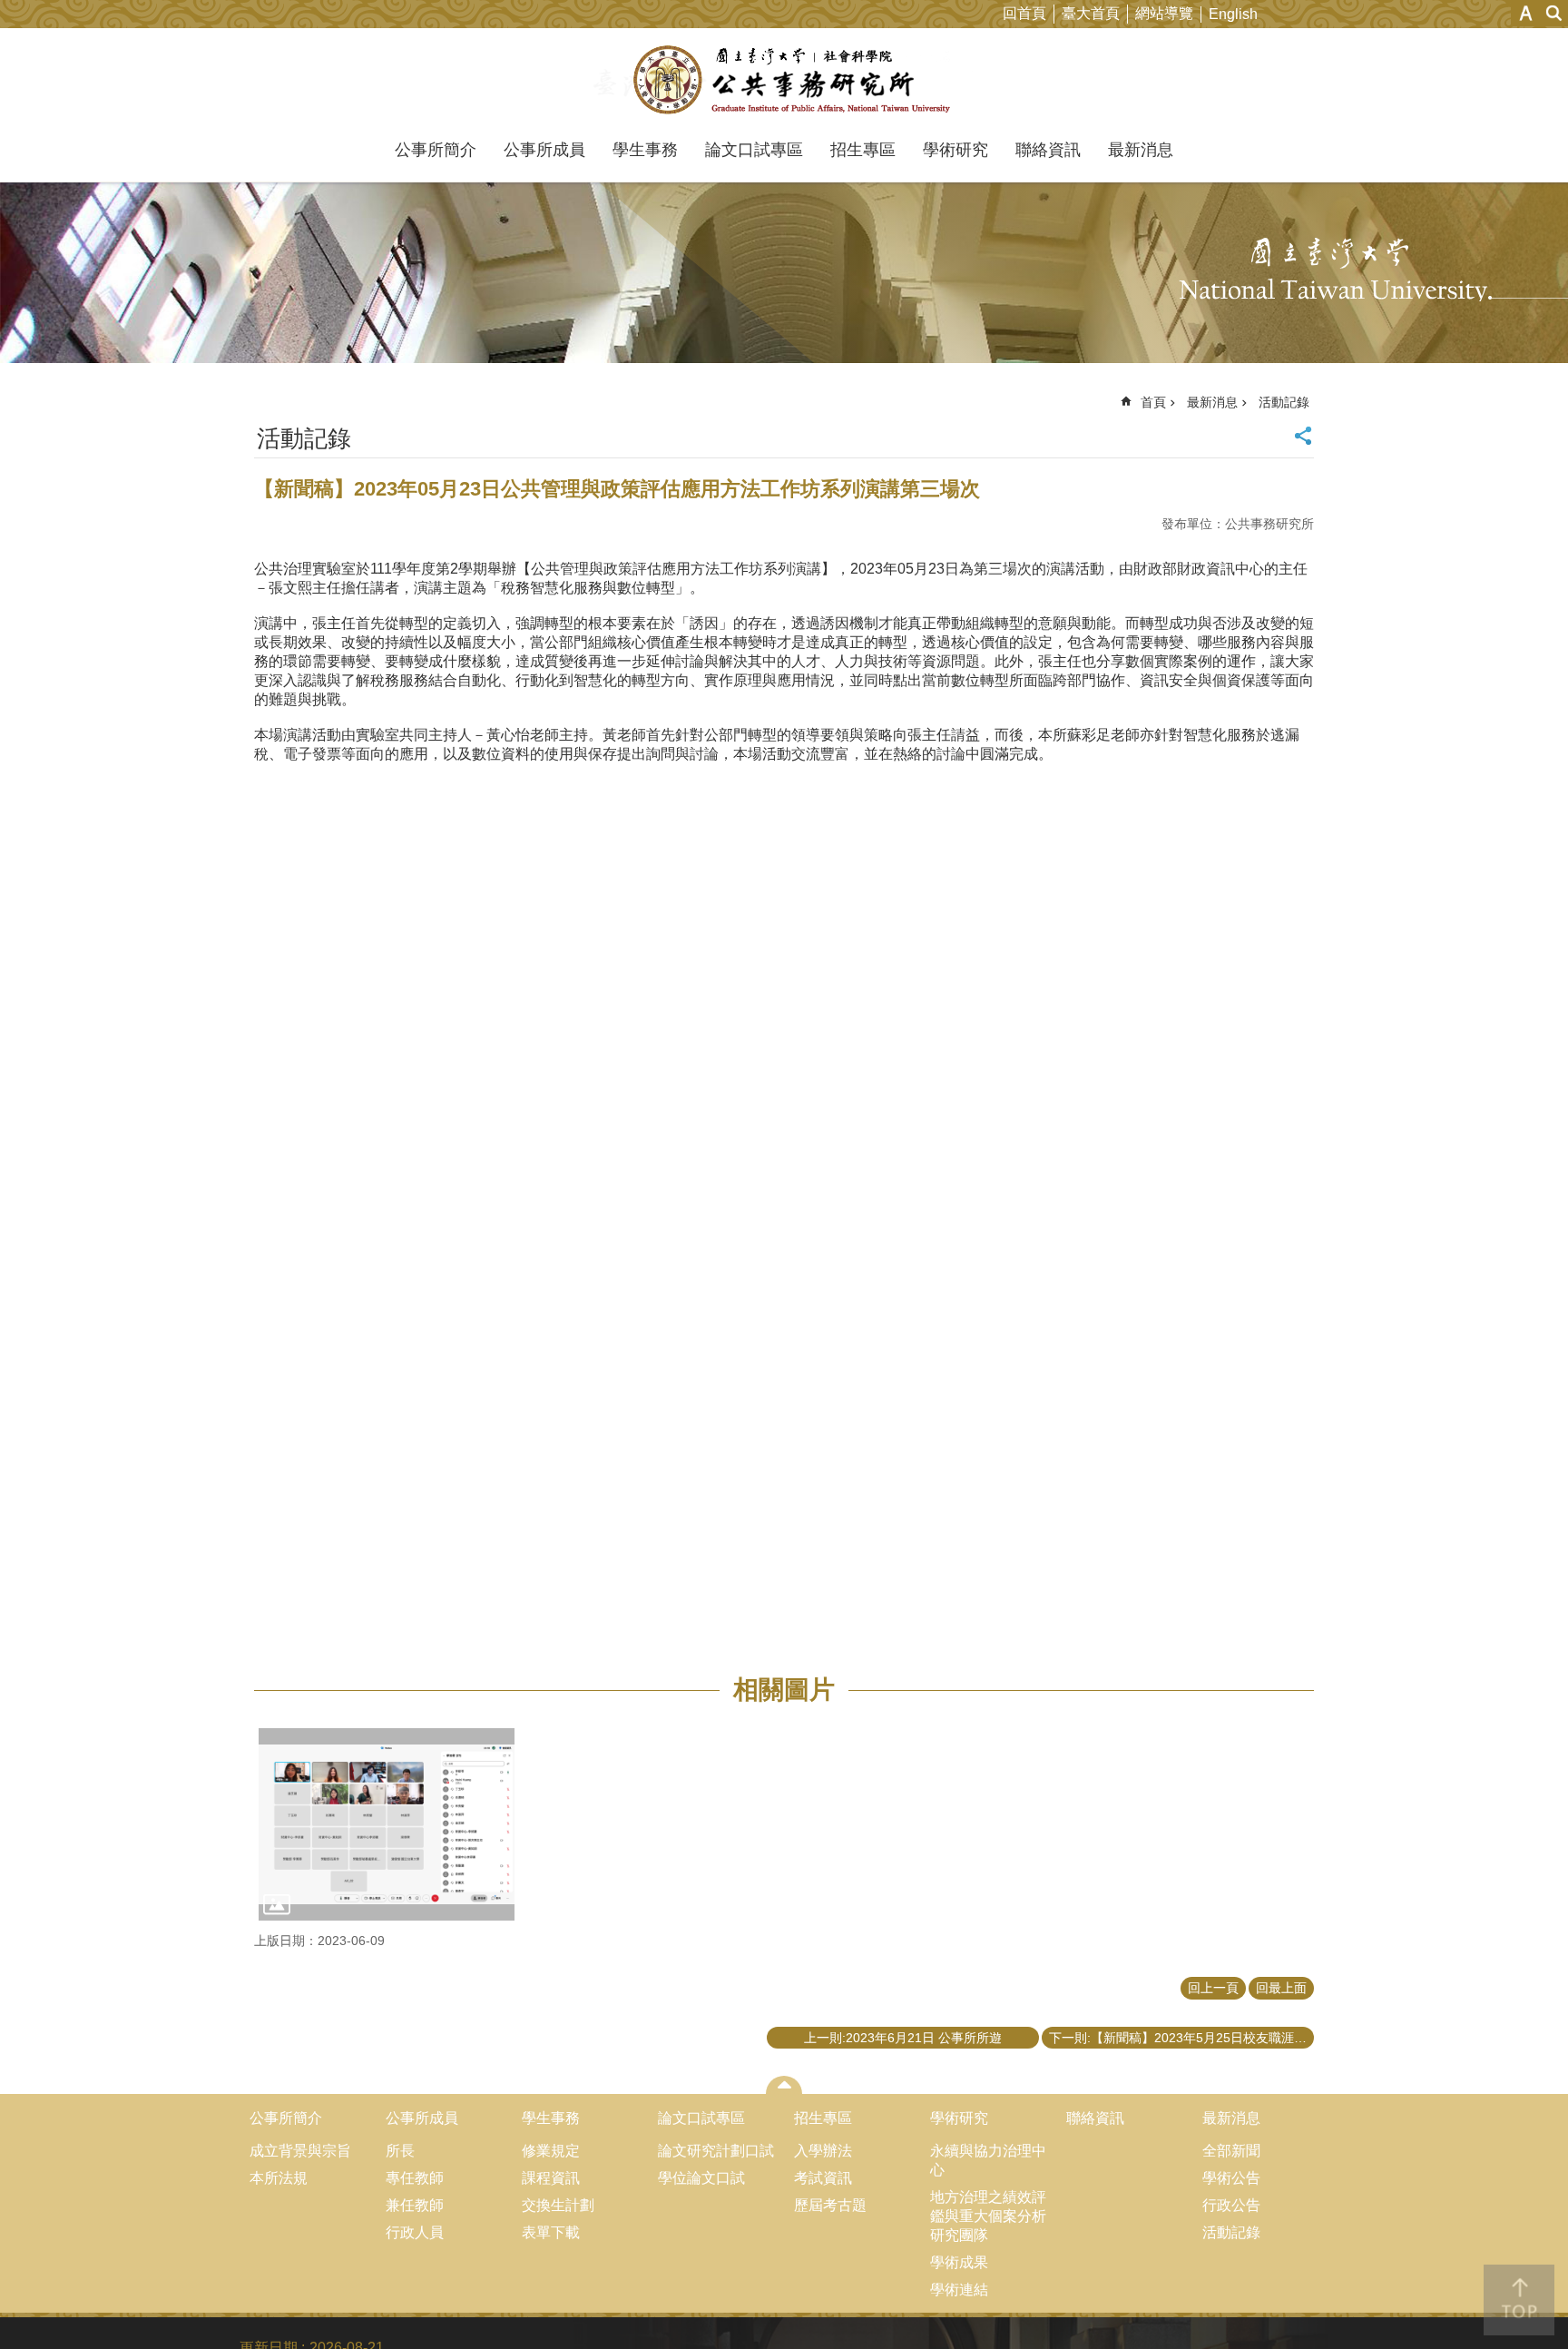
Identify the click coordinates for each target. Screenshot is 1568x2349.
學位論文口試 (701, 2178)
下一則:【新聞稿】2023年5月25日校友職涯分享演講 (1181, 2038)
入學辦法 (823, 2151)
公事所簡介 (436, 150)
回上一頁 (1213, 1988)
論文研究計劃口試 (716, 2151)
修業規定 (551, 2151)
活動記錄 (1284, 402)
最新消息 (1141, 150)
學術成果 (959, 2262)
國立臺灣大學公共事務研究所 (784, 80)
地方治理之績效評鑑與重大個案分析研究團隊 (988, 2216)
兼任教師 (415, 2205)
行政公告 (1231, 2205)
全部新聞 (1231, 2151)
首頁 (1153, 402)
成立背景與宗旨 (300, 2151)
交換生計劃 (558, 2205)
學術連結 (959, 2290)
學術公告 (1231, 2178)
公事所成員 (544, 150)
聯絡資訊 (1048, 150)
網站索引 (1554, 13)
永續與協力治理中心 (988, 2160)
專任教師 (415, 2178)
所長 (400, 2151)
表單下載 (551, 2232)
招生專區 (863, 150)
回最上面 (1281, 1988)
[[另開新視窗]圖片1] (387, 1824)
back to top (1519, 2300)
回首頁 (1024, 13)
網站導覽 (1164, 13)
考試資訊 (823, 2178)
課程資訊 (551, 2178)
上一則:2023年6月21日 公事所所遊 (903, 2038)
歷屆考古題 (830, 2205)
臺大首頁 (1091, 13)
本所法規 (279, 2178)
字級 (1526, 13)
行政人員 (415, 2232)
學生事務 (645, 150)
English (1233, 14)
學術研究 (955, 150)
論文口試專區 (754, 150)
